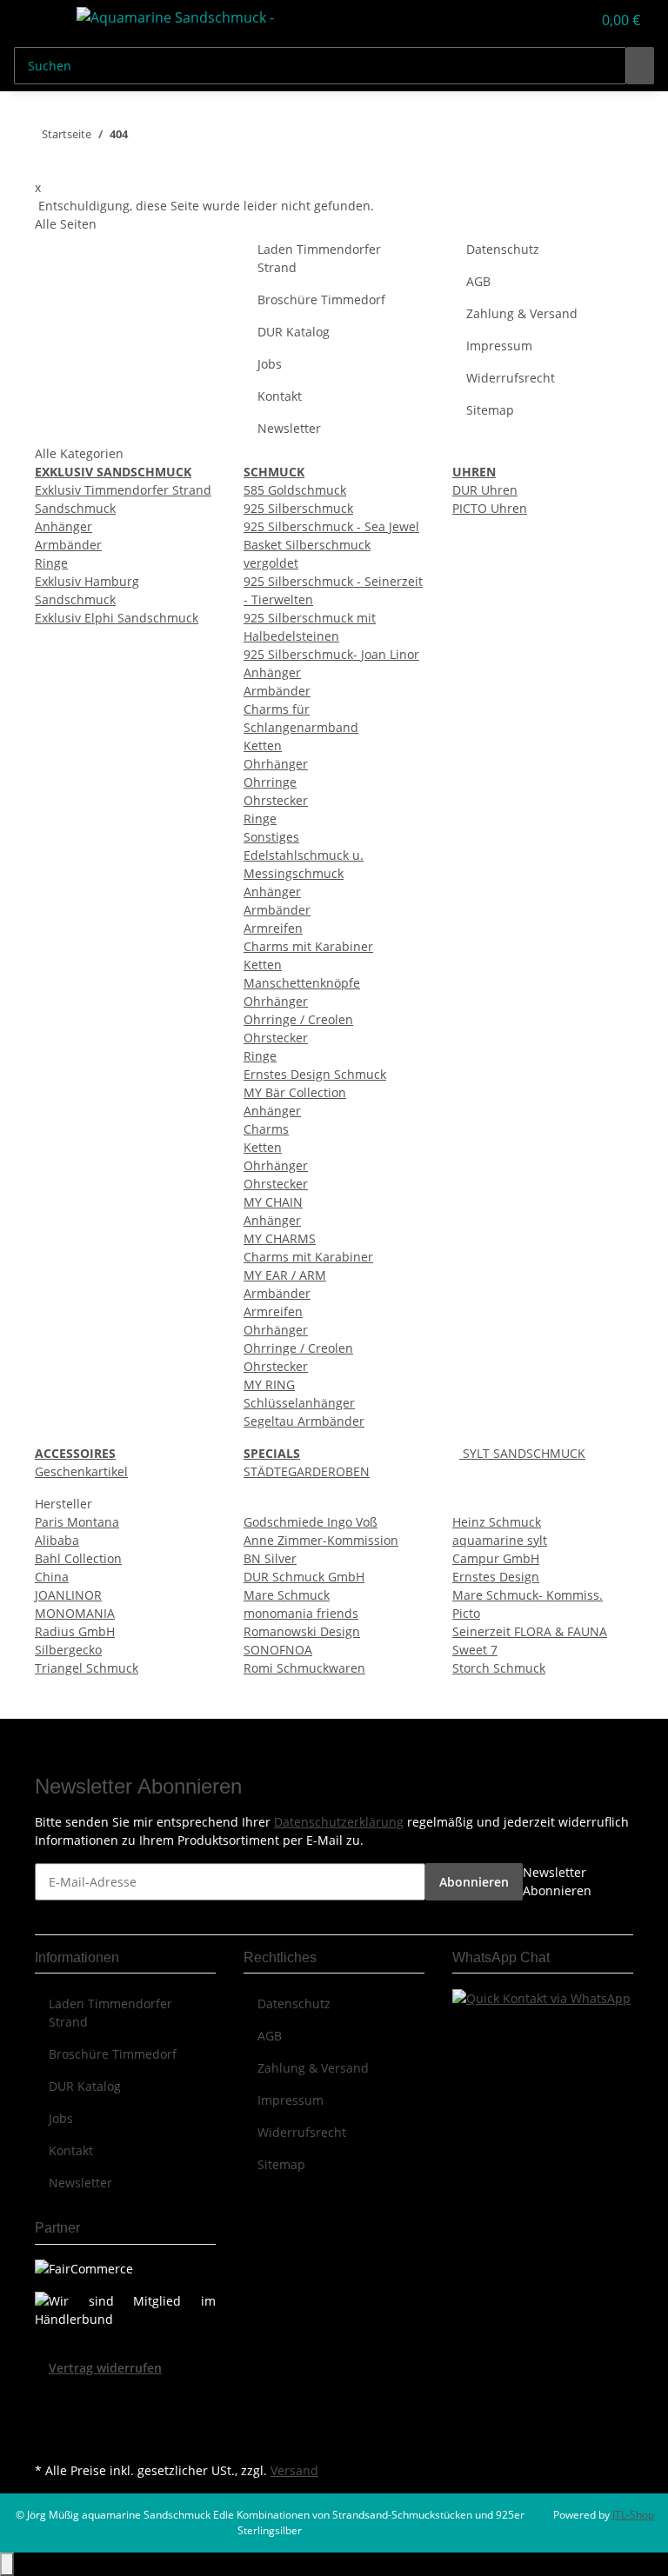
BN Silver (270, 1558)
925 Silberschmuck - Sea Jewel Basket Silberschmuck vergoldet (331, 545)
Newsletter (289, 428)
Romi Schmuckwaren (304, 1668)
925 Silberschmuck (298, 508)
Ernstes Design (496, 1577)
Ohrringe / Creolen (298, 1019)
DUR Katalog (294, 332)
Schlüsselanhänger (299, 1403)
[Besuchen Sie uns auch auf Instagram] (49, 2438)
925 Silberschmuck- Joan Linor (331, 654)
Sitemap (490, 410)
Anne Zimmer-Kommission (321, 1540)
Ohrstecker (276, 800)
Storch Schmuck (499, 1668)
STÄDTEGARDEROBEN (307, 1471)
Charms (266, 1129)
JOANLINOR (68, 1595)
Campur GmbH (496, 1558)
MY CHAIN (273, 1202)
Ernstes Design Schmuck (315, 1074)
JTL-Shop (633, 2515)
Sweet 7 (475, 1650)
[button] (543, 20)
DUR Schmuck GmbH (304, 1577)
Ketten (263, 746)
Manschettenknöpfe (302, 983)
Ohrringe (270, 782)
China (52, 1577)
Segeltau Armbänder (304, 1421)
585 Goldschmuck (295, 490)
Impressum (499, 346)
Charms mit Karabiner (308, 946)
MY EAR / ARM (285, 1275)
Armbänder (68, 545)
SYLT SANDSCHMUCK (522, 1453)
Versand (294, 2470)
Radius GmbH (75, 1631)
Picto (466, 1613)
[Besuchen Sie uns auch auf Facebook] (49, 2398)
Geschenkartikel (81, 1471)
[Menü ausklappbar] (36, 20)
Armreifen (273, 928)
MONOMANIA (75, 1613)
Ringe (51, 563)
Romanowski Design (302, 1631)
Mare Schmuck (287, 1595)
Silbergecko (68, 1650)
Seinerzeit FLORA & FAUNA (530, 1631)
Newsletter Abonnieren (557, 1881)
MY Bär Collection (295, 1092)
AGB (478, 281)
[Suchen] (640, 66)
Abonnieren (474, 1882)
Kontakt (280, 396)
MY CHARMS (280, 1238)
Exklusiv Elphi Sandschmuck (117, 618)
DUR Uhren (485, 490)
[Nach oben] (7, 2564)
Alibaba (57, 1540)
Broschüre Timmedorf (321, 300)
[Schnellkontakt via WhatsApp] (541, 1997)
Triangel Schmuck (87, 1668)
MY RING (269, 1385)
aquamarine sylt (500, 1540)
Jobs (270, 364)
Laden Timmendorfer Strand (319, 258)
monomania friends (301, 1613)
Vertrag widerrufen (105, 2368)
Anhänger (63, 526)
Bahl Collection (78, 1558)
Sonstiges (271, 837)
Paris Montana (77, 1522)
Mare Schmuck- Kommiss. (528, 1595)
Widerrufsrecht (511, 378)
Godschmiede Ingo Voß (311, 1522)
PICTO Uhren (490, 508)
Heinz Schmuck (497, 1522)
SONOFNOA (278, 1650)
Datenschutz (503, 249)
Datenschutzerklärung (339, 1822)
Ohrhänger (276, 764)
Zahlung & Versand (522, 313)
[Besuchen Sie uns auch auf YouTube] (49, 2418)
